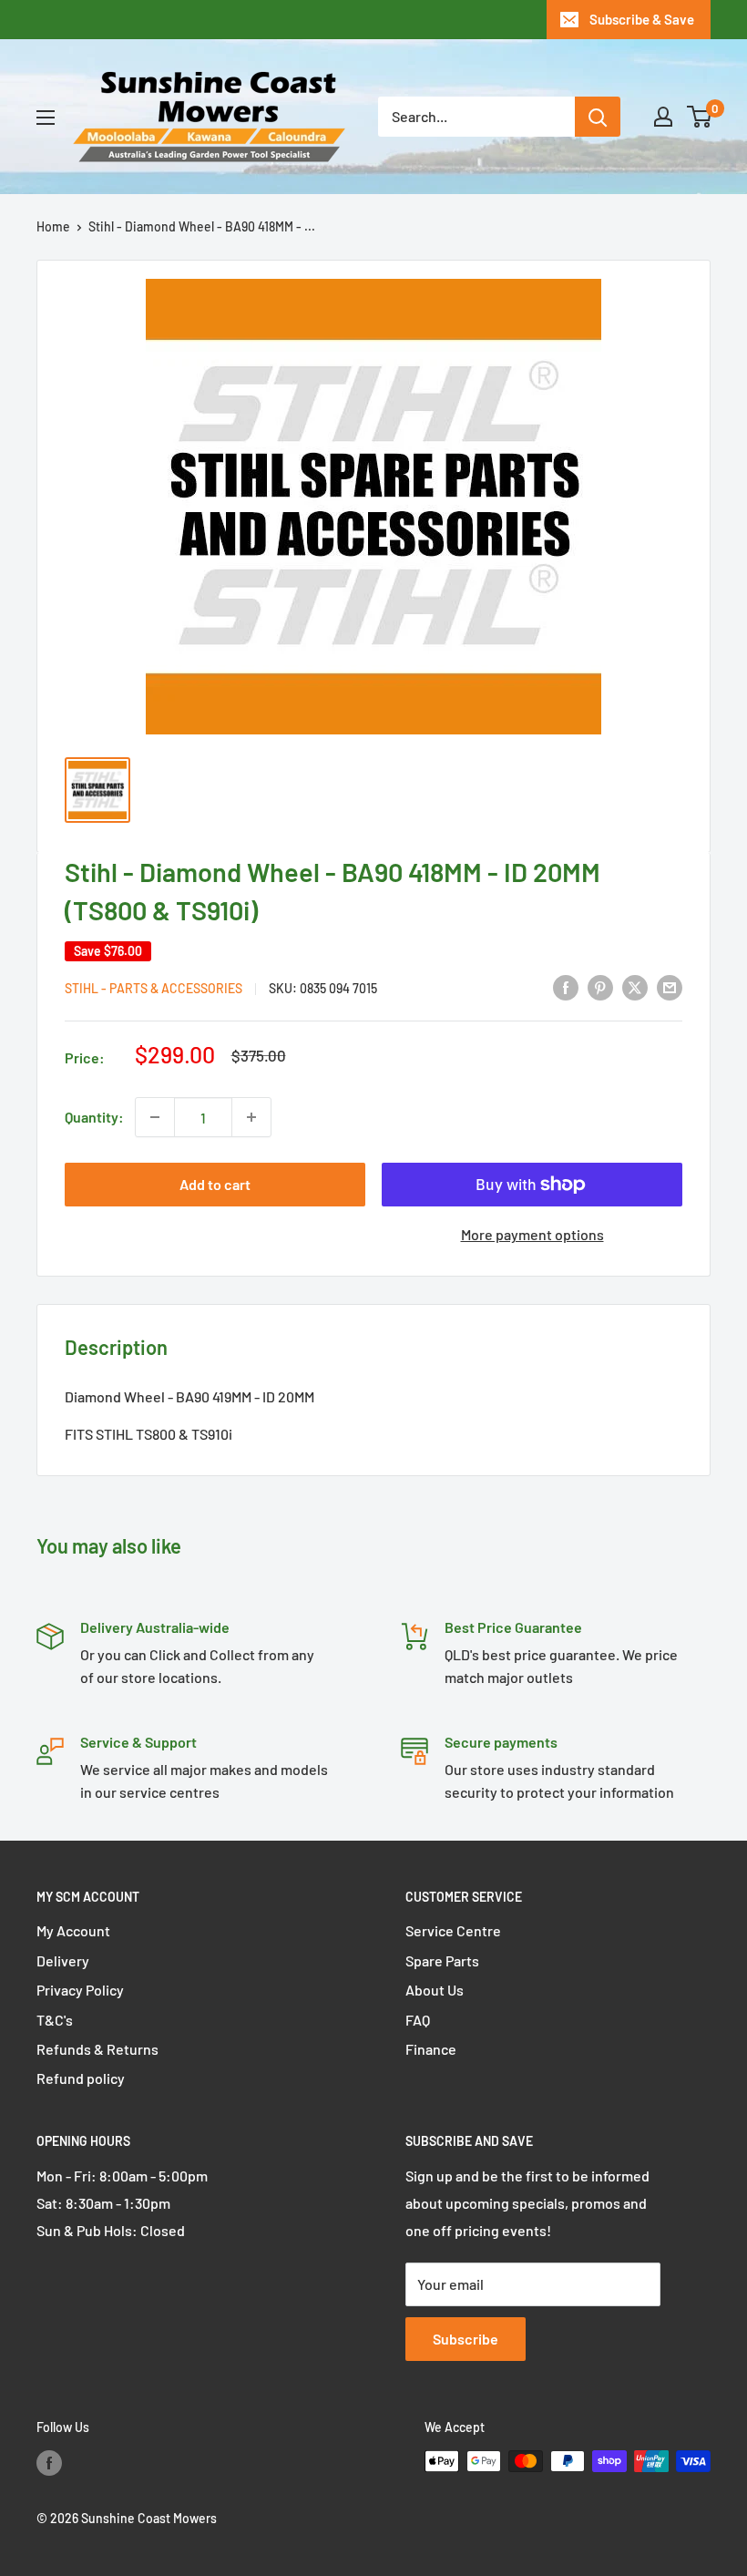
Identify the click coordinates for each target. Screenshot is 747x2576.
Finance (431, 2049)
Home (53, 226)
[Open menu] (46, 118)
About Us (435, 1990)
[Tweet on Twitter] (635, 986)
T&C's (55, 2020)
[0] (700, 117)
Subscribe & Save (642, 19)
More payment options (532, 1234)
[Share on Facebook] (566, 986)
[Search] (598, 117)
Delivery (63, 1960)
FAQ (418, 2020)
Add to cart (215, 1184)
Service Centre (453, 1930)
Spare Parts (442, 1960)
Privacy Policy (80, 1990)
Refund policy (81, 2078)
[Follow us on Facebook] (49, 2463)
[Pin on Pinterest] (600, 986)
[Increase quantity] (251, 1117)
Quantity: (94, 1117)
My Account (73, 1930)
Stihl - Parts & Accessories (153, 988)
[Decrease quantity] (155, 1117)
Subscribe (466, 2339)
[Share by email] (670, 986)
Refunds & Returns (97, 2049)
